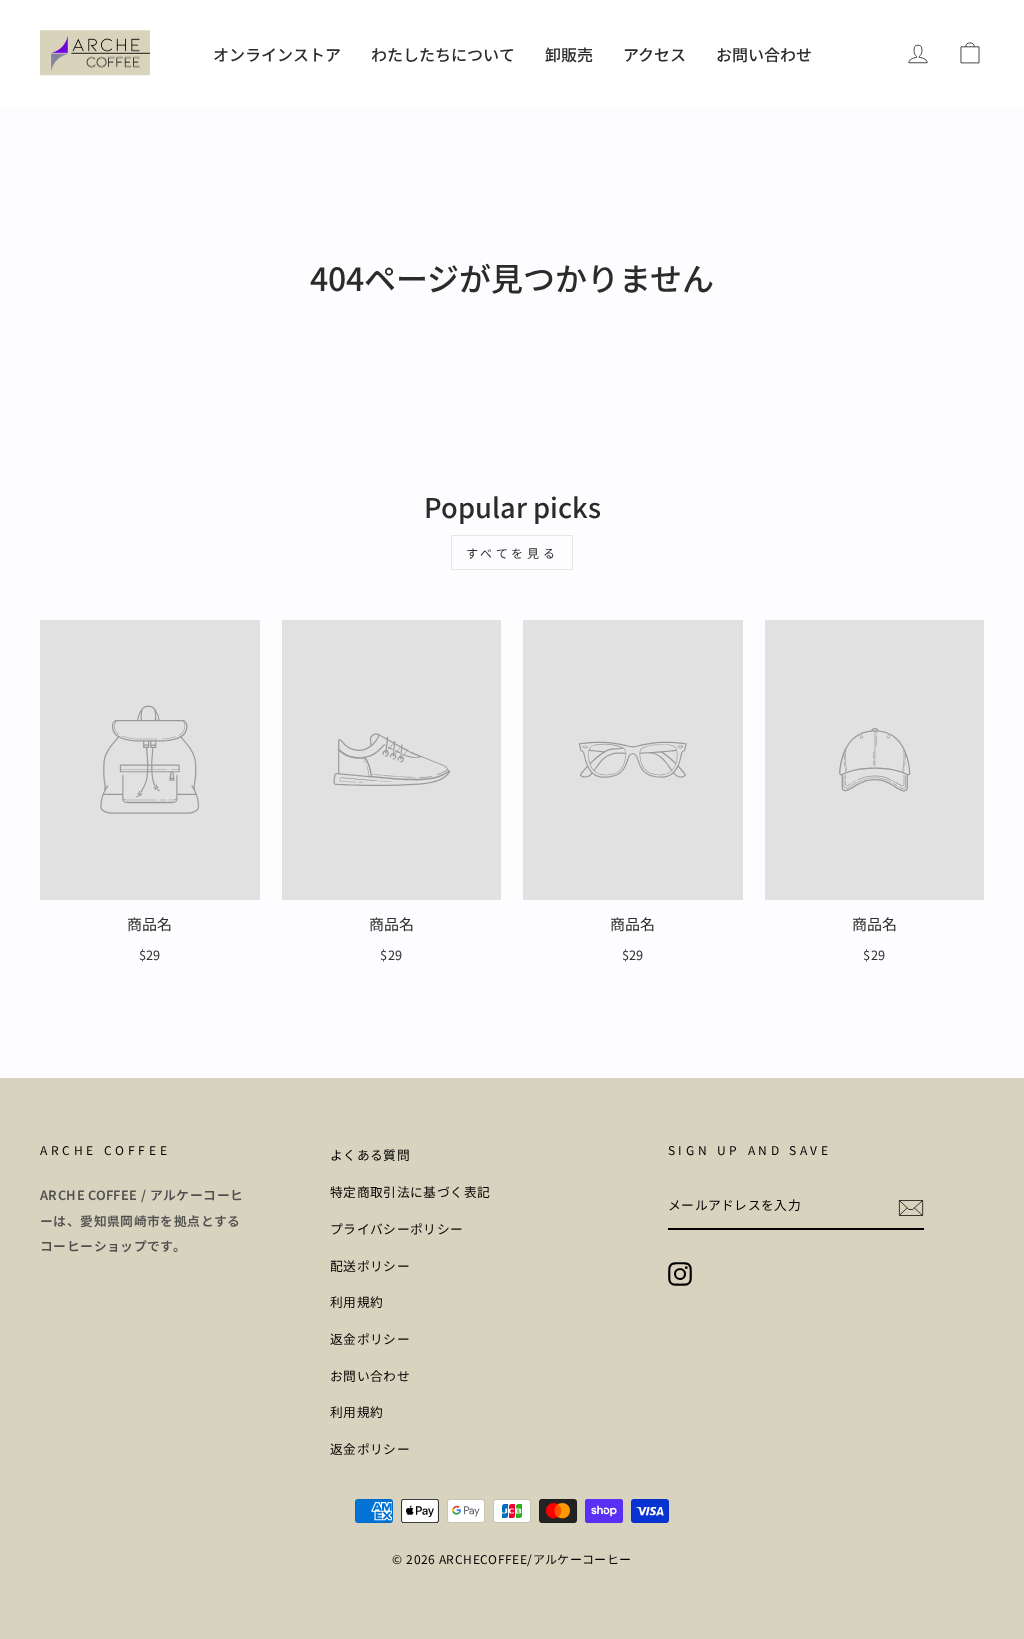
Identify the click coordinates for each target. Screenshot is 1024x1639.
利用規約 (357, 1301)
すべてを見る (512, 552)
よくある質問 (370, 1154)
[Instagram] (680, 1273)
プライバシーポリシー (397, 1228)
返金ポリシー (370, 1338)
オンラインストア (277, 54)
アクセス (654, 54)
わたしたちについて (443, 54)
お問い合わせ (764, 54)
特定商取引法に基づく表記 (410, 1191)
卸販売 (569, 54)
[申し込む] (911, 1206)
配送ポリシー (370, 1265)
